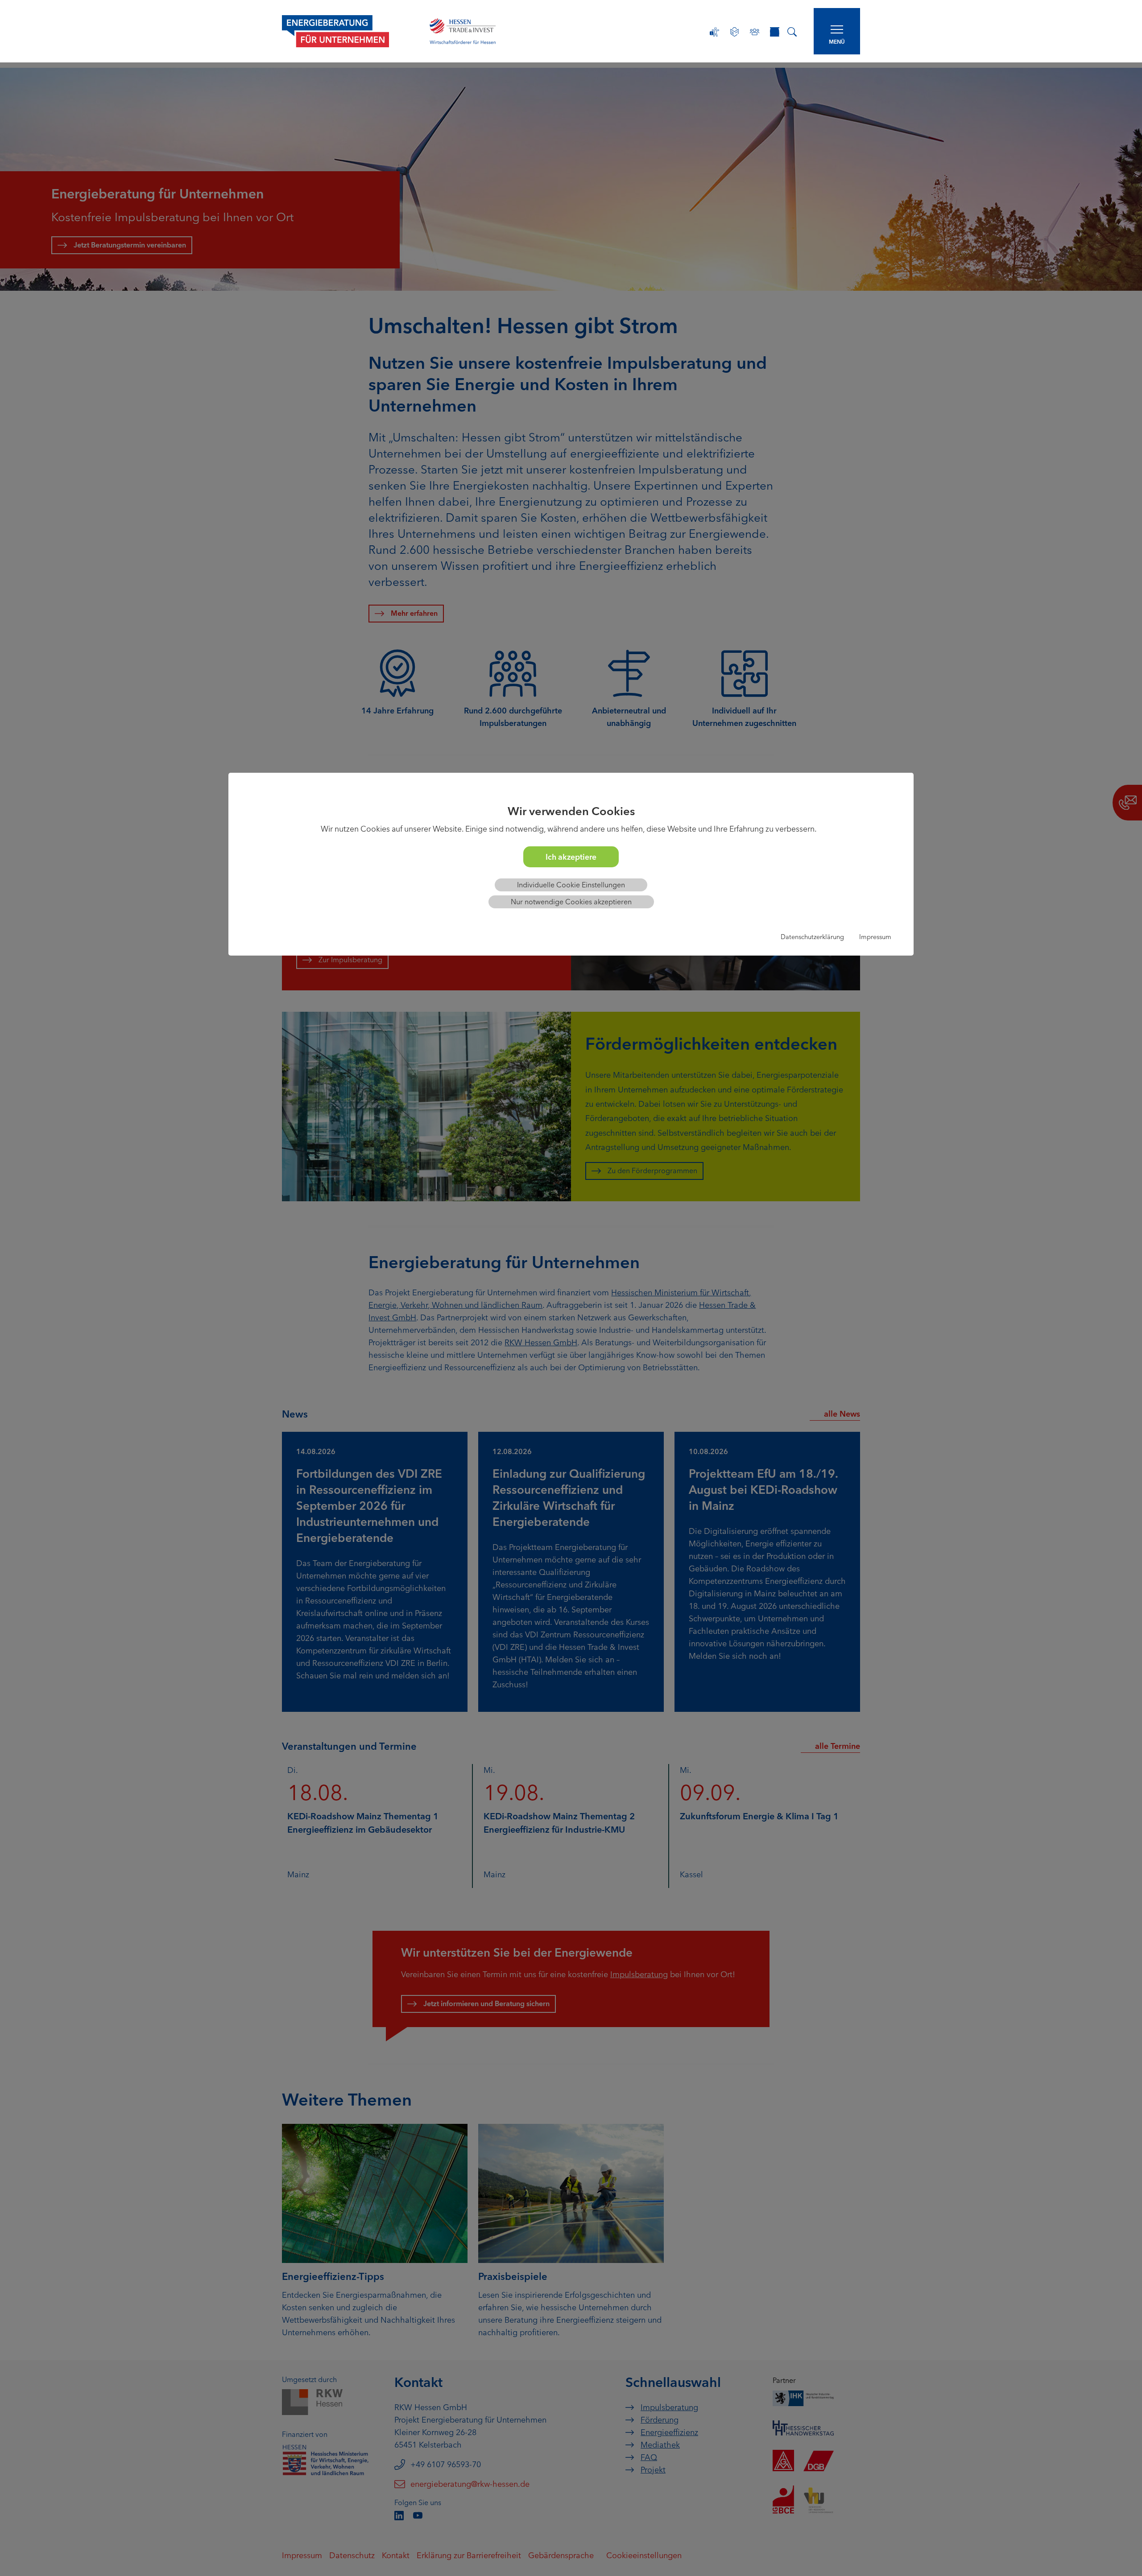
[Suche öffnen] (792, 31)
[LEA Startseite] (346, 31)
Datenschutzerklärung (812, 937)
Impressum (875, 937)
